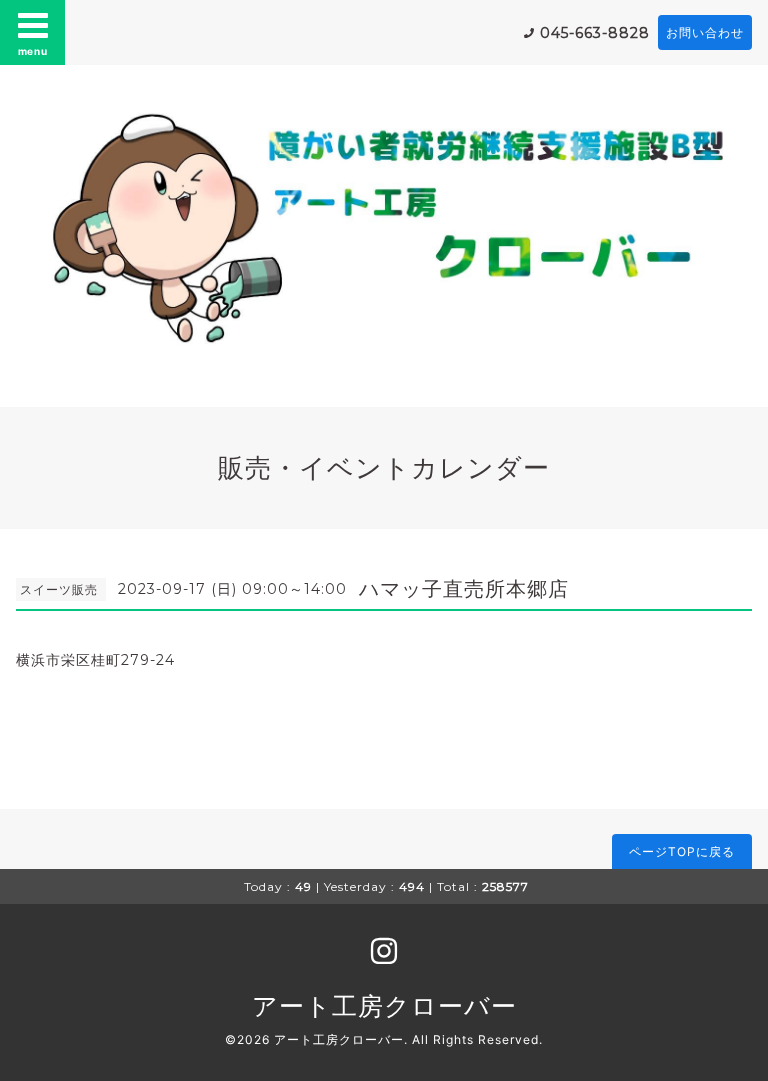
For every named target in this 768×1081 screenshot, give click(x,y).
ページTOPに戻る (682, 851)
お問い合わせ (705, 32)
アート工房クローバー (384, 1006)
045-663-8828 (595, 33)
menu (33, 51)
